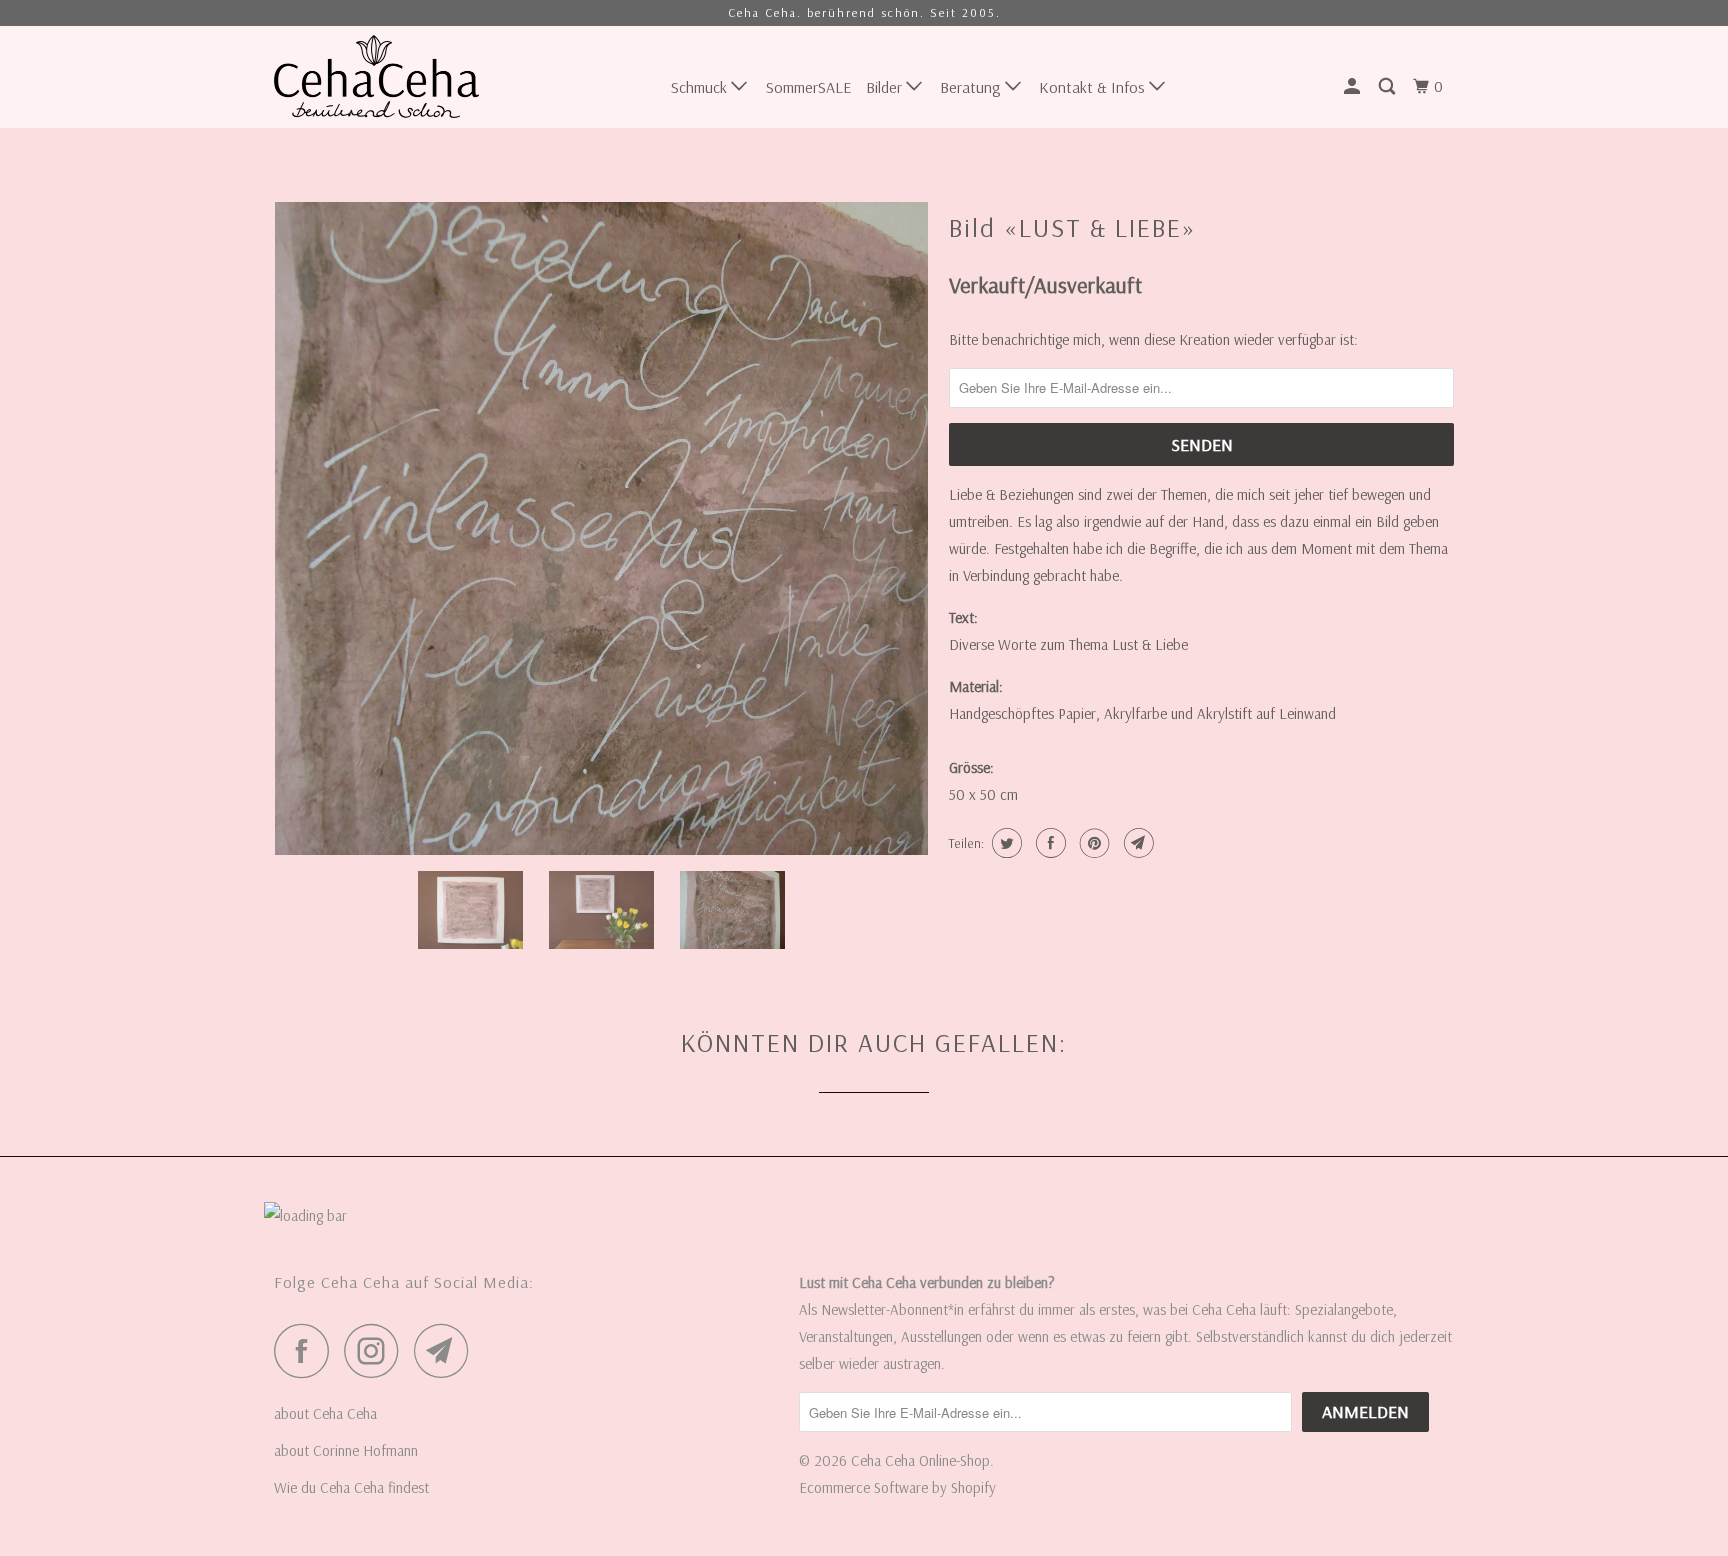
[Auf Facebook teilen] (1048, 843)
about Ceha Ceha (325, 1413)
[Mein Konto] (1353, 86)
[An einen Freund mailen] (1136, 843)
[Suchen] (1388, 86)
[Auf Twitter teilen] (1004, 843)
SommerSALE (808, 87)
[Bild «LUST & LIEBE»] (601, 528)
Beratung (972, 87)
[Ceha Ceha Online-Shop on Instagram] (377, 1350)
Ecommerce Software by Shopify (897, 1487)
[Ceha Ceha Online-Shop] (376, 76)
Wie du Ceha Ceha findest (351, 1487)
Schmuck (701, 87)
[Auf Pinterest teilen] (1092, 843)
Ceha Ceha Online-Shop (920, 1460)
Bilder (886, 87)
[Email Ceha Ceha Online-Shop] (447, 1350)
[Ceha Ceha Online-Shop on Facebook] (307, 1350)
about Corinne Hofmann (346, 1450)
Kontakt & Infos (1094, 87)
